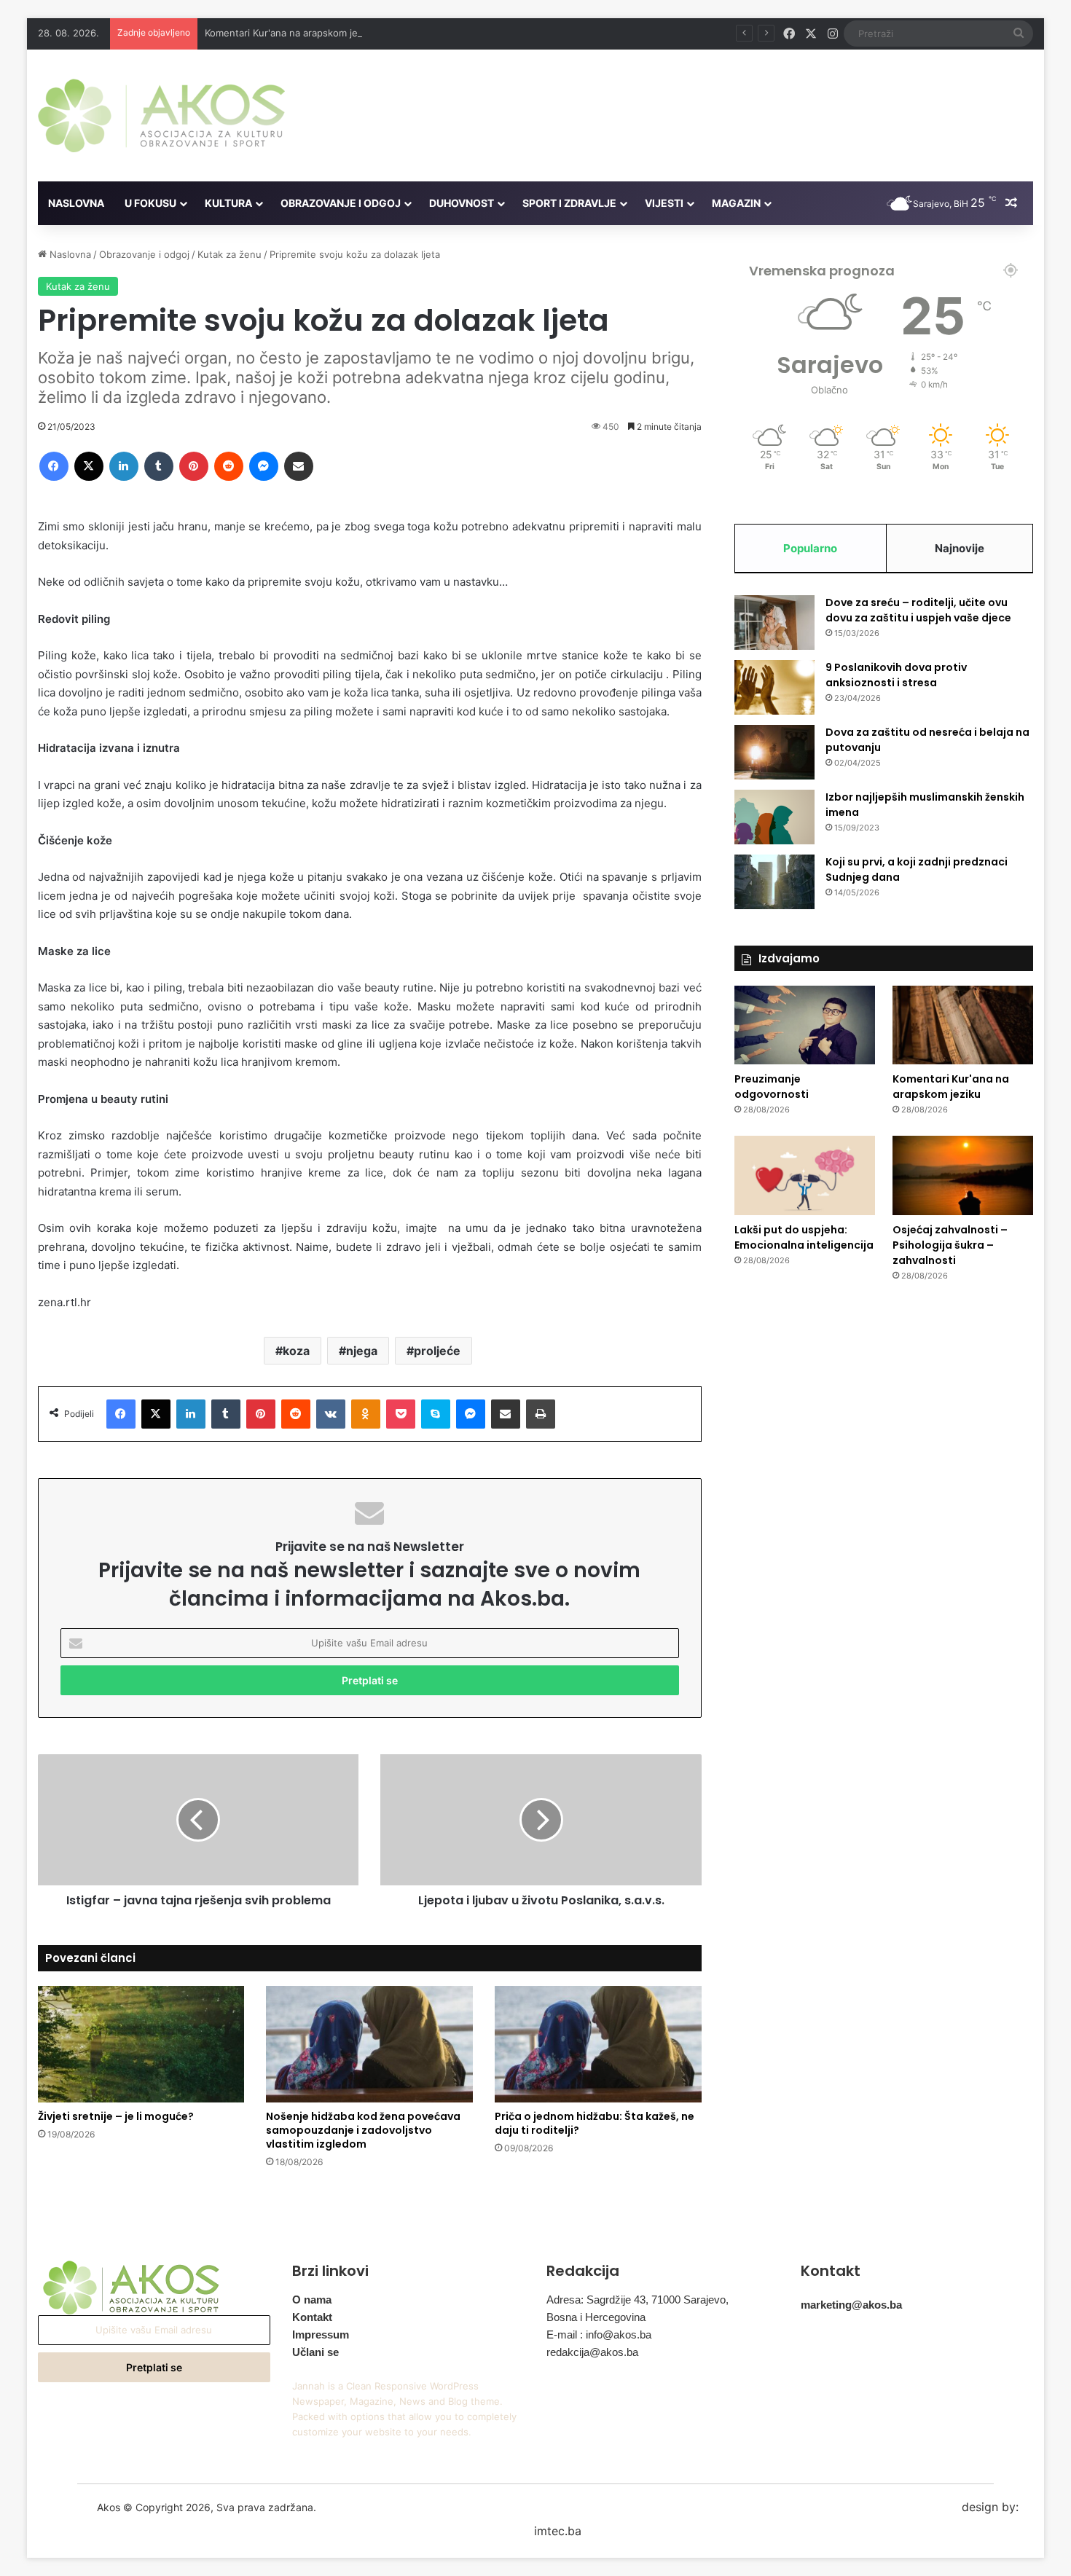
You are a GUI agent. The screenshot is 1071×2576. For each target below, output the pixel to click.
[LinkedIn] (124, 466)
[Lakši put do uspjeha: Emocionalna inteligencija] (805, 1175)
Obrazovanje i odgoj (341, 203)
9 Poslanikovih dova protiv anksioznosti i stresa (896, 675)
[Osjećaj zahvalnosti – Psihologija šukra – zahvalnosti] (963, 1175)
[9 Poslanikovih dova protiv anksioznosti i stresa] (774, 687)
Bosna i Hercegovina (596, 2317)
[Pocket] (401, 1414)
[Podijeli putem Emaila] (299, 466)
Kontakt (312, 2317)
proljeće (437, 1351)
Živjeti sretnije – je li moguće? (116, 2116)
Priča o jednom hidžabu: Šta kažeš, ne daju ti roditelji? (595, 2123)
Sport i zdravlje (569, 203)
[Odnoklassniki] (366, 1414)
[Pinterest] (194, 466)
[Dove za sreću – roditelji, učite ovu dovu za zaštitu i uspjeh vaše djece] (774, 623)
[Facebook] (54, 466)
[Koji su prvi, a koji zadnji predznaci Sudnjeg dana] (774, 882)
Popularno (810, 548)
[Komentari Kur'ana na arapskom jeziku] (963, 1025)
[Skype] (436, 1414)
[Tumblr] (159, 466)
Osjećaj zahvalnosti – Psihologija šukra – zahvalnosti (950, 1245)
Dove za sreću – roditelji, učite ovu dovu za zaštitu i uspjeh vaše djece (918, 610)
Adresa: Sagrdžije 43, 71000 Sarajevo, (637, 2300)
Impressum (321, 2334)
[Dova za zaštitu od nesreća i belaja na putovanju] (774, 752)
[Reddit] (229, 466)
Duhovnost (462, 203)
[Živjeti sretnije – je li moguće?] (141, 2044)
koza (296, 1351)
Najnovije (960, 548)
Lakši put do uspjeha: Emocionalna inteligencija (804, 1237)
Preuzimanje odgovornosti (772, 1087)
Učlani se (315, 2352)
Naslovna (76, 203)
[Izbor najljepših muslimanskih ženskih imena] (774, 817)
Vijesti (664, 203)
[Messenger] (264, 466)
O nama (312, 2300)
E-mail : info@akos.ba (599, 2334)
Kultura (228, 203)
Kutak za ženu (229, 254)
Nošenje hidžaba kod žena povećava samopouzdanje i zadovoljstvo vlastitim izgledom (363, 2130)
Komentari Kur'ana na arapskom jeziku (290, 33)
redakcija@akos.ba (592, 2352)
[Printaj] (541, 1414)
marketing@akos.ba (851, 2305)
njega (362, 1351)
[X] (89, 466)
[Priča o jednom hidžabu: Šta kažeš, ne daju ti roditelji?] (598, 2044)
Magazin (736, 203)
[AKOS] (161, 115)
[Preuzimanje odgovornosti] (805, 1025)
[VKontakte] (331, 1414)
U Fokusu (150, 203)
